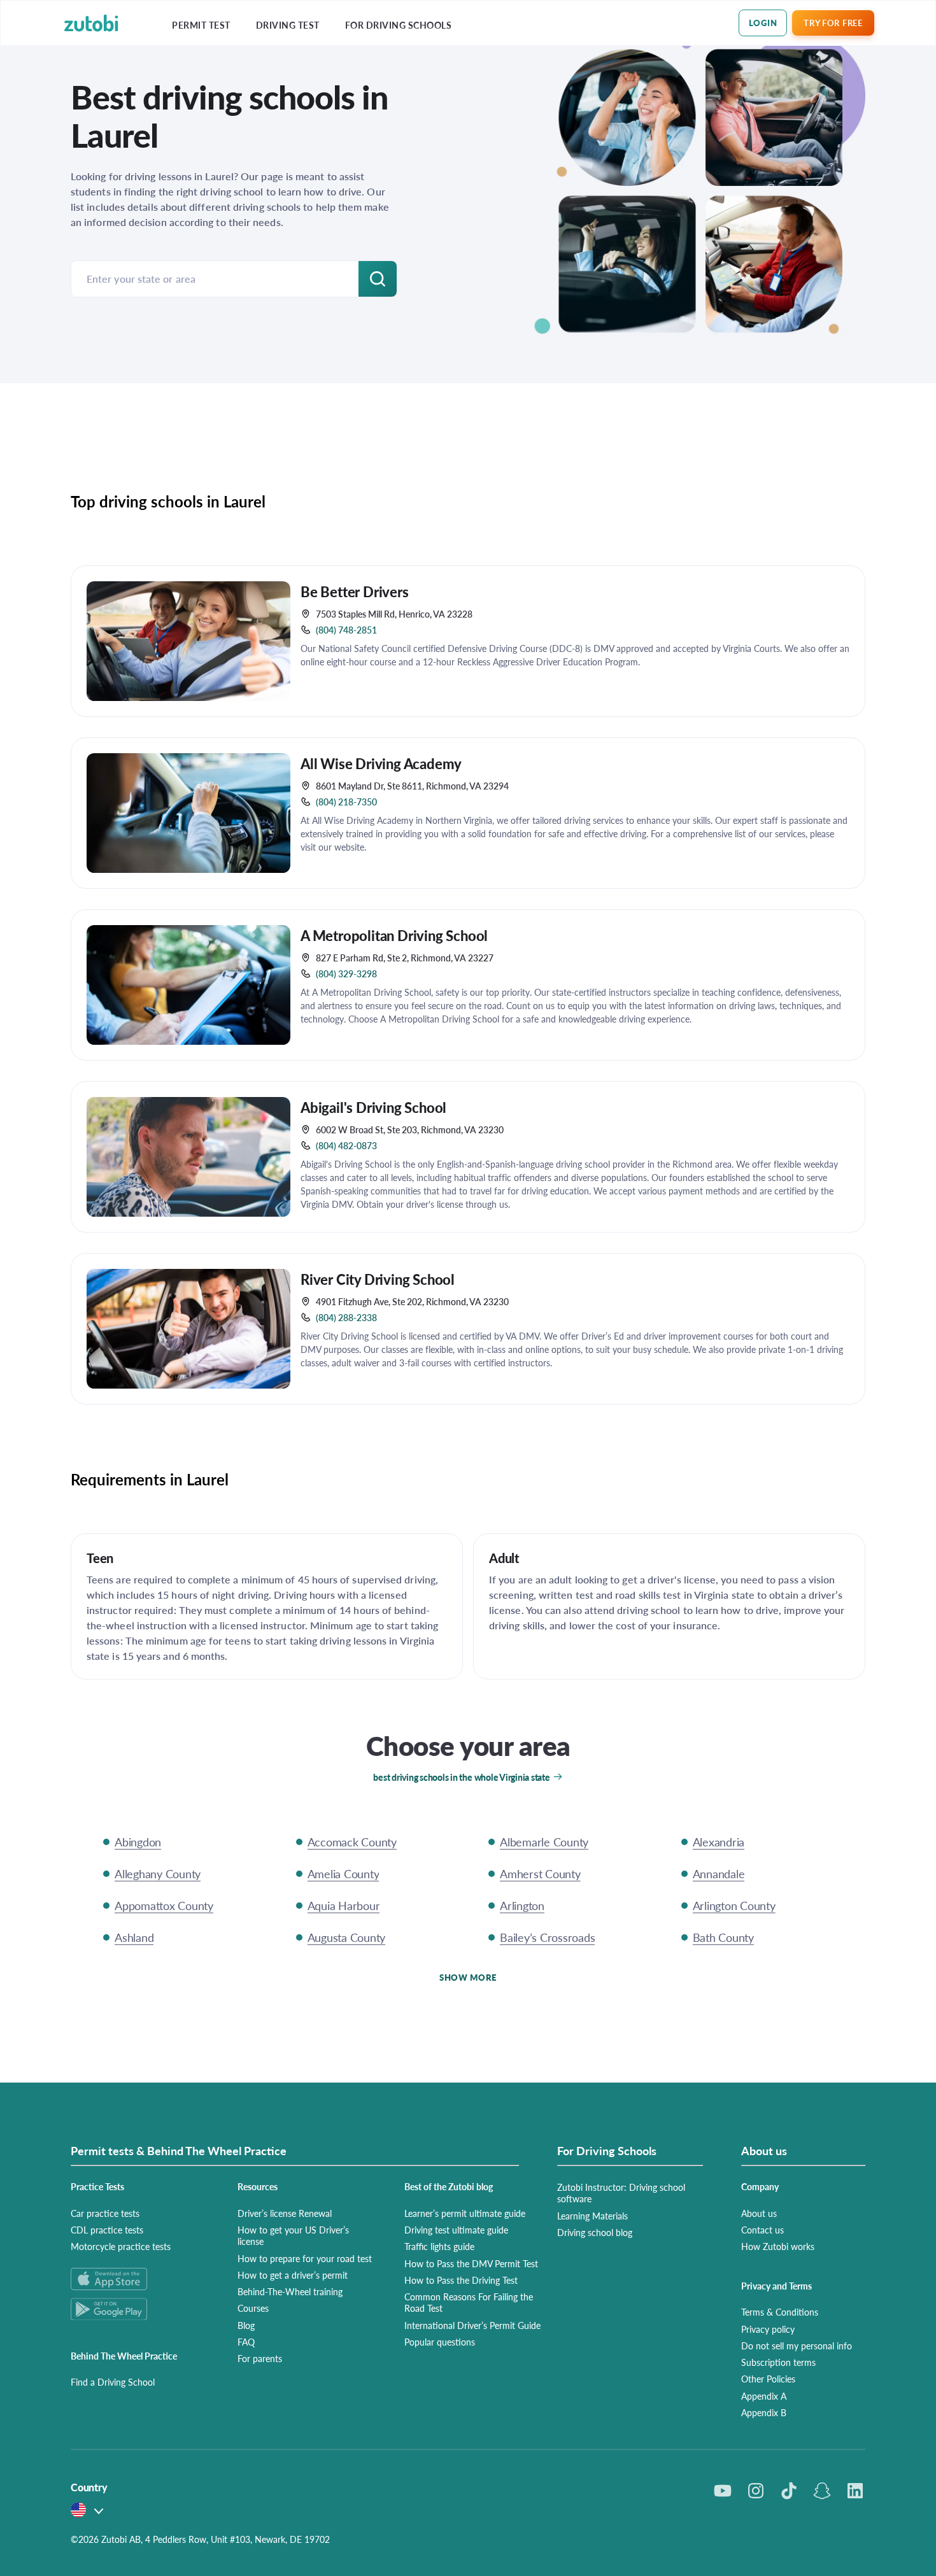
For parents (260, 2358)
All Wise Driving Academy (381, 763)
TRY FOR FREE (833, 23)
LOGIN (763, 23)
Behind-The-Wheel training (290, 2291)
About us (759, 2213)
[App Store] (139, 2279)
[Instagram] (756, 2491)
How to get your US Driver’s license (293, 2235)
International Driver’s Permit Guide (472, 2325)
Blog (246, 2325)
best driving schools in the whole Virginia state (461, 1777)
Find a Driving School (113, 2382)
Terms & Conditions (780, 2312)
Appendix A (764, 2396)
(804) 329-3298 (346, 973)
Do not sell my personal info (797, 2346)
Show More (468, 1977)
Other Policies (768, 2379)
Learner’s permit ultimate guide (465, 2213)
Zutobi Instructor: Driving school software (621, 2193)
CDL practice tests (107, 2230)
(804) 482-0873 (346, 1145)
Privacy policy (768, 2329)
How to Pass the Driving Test (461, 2280)
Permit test (201, 25)
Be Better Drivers (355, 591)
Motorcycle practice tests (121, 2246)
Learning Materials (592, 2216)
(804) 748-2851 (346, 630)
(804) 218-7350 (346, 802)
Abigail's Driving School (373, 1107)
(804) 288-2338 (346, 1317)
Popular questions (440, 2342)
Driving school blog (595, 2232)
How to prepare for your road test (305, 2258)
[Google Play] (139, 2309)
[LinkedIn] (855, 2491)
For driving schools (399, 25)
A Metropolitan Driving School (394, 935)
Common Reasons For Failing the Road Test (469, 2302)
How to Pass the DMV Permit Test (471, 2263)
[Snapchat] (822, 2491)
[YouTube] (723, 2491)
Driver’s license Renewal (285, 2213)
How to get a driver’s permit (293, 2275)
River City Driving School (378, 1279)
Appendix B (764, 2412)
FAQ (246, 2342)
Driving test (288, 25)
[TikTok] (789, 2491)
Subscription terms (778, 2362)
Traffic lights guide (439, 2246)
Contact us (762, 2230)
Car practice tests (105, 2213)
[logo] (91, 23)
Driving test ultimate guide (456, 2230)
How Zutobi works (778, 2246)
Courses (253, 2308)
